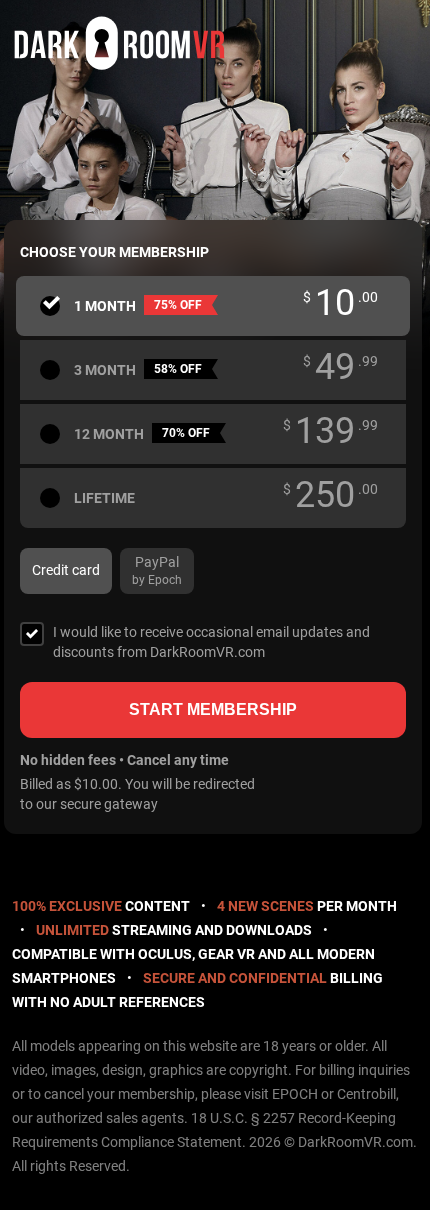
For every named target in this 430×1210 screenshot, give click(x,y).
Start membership (213, 709)
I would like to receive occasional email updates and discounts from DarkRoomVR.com (211, 642)
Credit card (66, 570)
